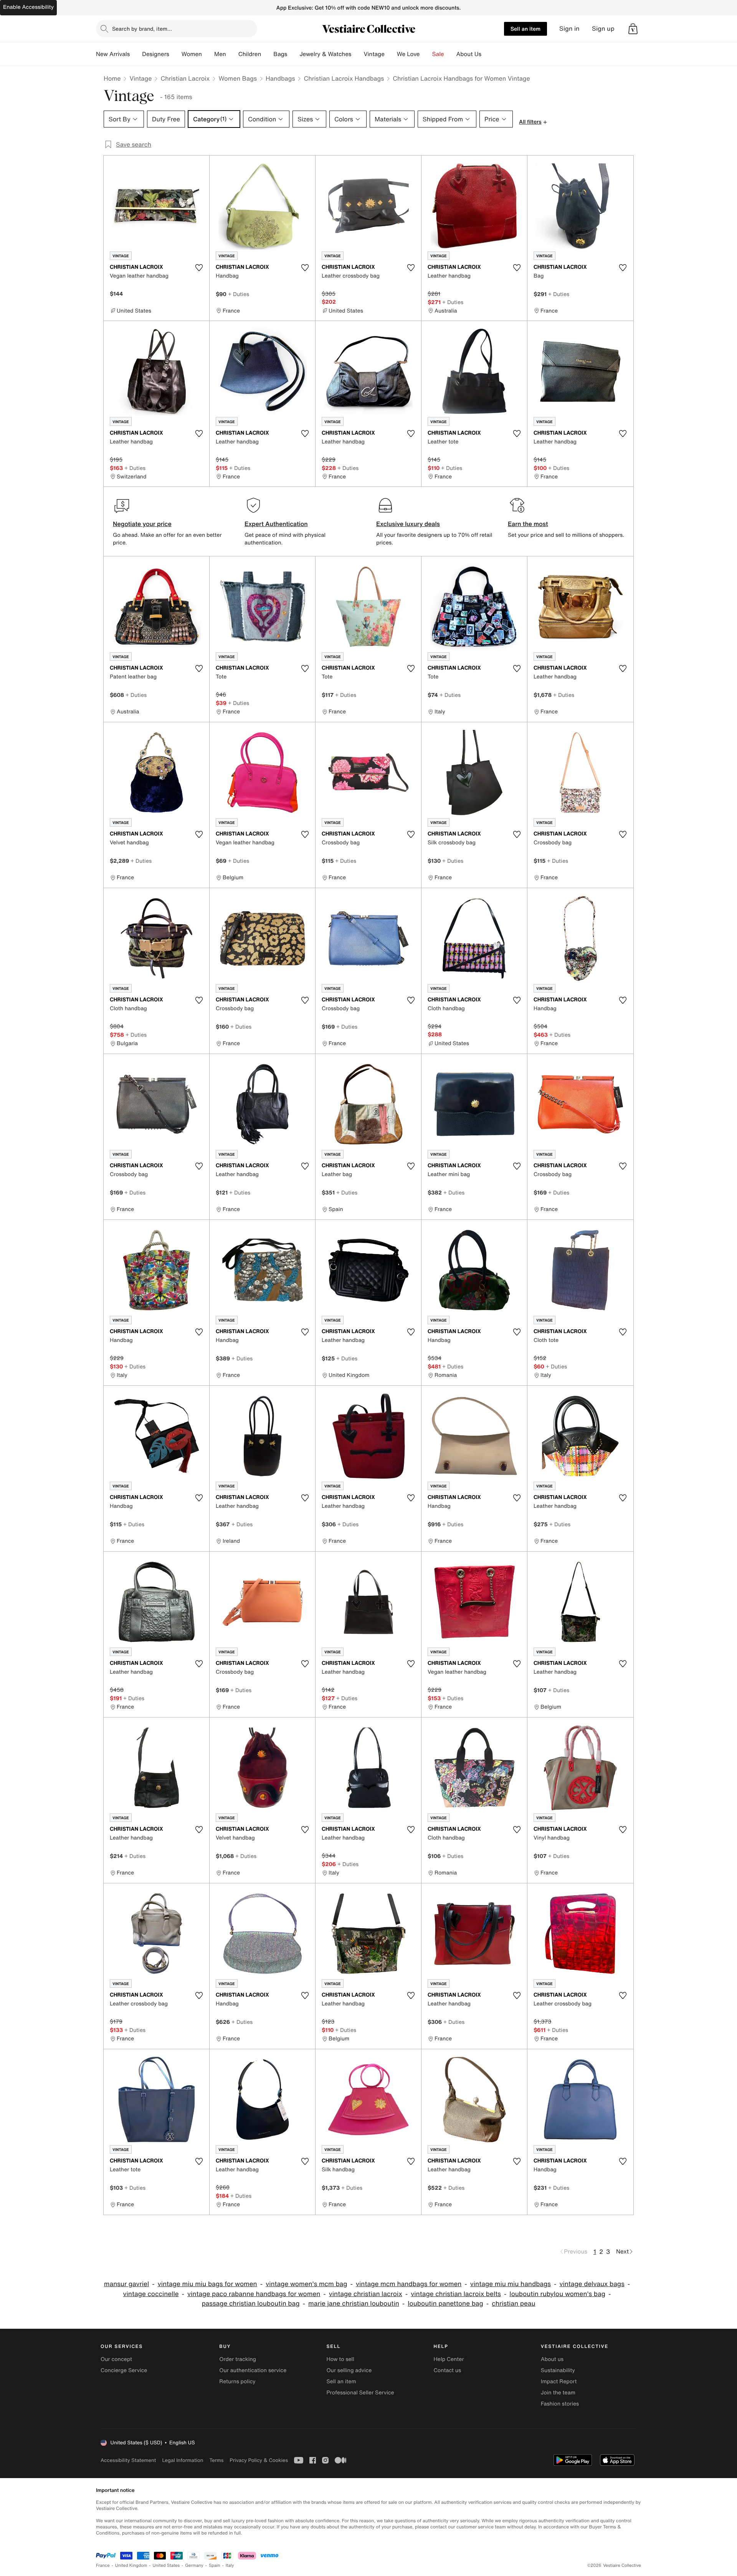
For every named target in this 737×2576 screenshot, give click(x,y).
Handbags (280, 78)
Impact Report (559, 2382)
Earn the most (528, 524)
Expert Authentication (276, 524)
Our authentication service (253, 2370)
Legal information (183, 2460)
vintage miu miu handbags (511, 2284)
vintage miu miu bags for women (207, 2284)
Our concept (116, 2359)
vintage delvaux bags (592, 2284)
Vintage (374, 54)
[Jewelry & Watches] (357, 54)
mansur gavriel (126, 2284)
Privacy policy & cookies (259, 2460)
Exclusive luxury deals (408, 524)
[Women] (208, 54)
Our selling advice (349, 2370)
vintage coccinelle (151, 2294)
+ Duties (239, 294)
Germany (194, 2565)
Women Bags (238, 78)
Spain (215, 2565)
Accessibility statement (128, 2460)
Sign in (569, 29)
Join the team (558, 2393)
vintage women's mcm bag (306, 2284)
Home (112, 78)
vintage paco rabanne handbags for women (254, 2294)
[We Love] (426, 54)
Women (192, 54)
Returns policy (237, 2382)
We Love (408, 54)
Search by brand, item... (142, 29)
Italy (230, 2565)
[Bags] (293, 54)
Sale (438, 54)
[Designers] (175, 54)
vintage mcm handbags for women (409, 2284)
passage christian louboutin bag (250, 2304)
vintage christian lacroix (366, 2294)
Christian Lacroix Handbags (344, 78)
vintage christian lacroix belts (456, 2294)
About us (552, 2359)
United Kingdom (131, 2565)
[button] (633, 29)
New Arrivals (113, 54)
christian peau (513, 2304)
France (103, 2565)
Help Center (449, 2359)
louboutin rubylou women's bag (557, 2294)
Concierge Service (124, 2370)
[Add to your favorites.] (199, 268)
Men (220, 54)
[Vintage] (391, 54)
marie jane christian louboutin (354, 2304)
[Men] (232, 54)
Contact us (448, 2370)
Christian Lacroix (185, 78)
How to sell (340, 2359)
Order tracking (238, 2359)
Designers (156, 54)
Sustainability (558, 2370)
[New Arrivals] (136, 54)
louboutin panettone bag (445, 2304)
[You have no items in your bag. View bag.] (633, 29)
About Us (469, 54)
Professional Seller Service (360, 2393)
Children (250, 54)
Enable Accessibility (28, 7)
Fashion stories (560, 2404)
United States (166, 2565)
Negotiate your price (142, 524)
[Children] (267, 54)
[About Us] (487, 54)
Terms (216, 2460)
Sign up (603, 29)
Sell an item (525, 29)
